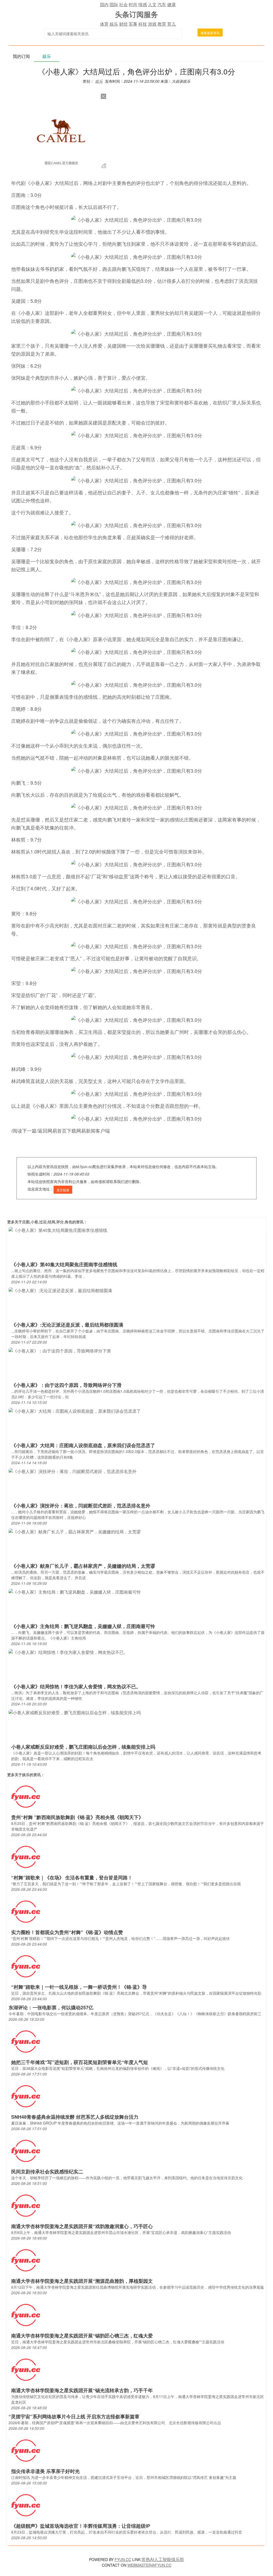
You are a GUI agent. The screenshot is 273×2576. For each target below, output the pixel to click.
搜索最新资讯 (210, 33)
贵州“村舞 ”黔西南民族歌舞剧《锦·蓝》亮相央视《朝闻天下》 (77, 1817)
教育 (162, 24)
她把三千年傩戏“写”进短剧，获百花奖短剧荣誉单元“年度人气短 (80, 2062)
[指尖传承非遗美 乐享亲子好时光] (26, 2450)
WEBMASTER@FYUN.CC (149, 2565)
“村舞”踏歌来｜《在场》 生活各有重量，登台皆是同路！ (72, 1878)
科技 (143, 24)
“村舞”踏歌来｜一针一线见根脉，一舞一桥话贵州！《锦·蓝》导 (79, 1987)
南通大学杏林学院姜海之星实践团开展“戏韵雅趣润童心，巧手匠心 (82, 2226)
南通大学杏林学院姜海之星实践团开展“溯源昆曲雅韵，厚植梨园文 (82, 2281)
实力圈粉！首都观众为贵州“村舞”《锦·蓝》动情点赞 (67, 1932)
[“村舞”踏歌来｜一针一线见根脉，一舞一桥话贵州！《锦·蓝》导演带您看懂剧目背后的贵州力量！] (26, 1966)
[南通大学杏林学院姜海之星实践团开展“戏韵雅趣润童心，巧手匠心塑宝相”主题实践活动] (26, 2205)
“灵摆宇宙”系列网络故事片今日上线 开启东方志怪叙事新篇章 (74, 2416)
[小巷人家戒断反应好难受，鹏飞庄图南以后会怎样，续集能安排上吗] (75, 1712)
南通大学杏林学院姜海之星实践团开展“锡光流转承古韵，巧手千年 (82, 2390)
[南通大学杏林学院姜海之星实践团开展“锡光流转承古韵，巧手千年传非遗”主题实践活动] (26, 2369)
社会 (123, 4)
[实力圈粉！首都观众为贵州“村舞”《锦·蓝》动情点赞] (26, 1911)
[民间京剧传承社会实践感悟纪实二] (26, 2150)
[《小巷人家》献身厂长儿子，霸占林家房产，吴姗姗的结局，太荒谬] (75, 1531)
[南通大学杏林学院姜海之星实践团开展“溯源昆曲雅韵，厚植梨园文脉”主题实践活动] (26, 2260)
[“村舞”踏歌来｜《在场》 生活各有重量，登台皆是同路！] (26, 1856)
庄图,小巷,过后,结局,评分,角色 (47, 1222)
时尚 (133, 4)
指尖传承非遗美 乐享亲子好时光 (45, 2471)
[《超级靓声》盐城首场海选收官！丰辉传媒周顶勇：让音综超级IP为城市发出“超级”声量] (26, 2505)
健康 (171, 4)
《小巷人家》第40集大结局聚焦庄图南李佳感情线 (64, 1264)
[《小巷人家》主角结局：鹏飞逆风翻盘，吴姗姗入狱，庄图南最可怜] (75, 1592)
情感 (143, 4)
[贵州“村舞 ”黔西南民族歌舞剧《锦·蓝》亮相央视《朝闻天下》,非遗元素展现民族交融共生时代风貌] (26, 1796)
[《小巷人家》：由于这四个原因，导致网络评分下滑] (60, 1350)
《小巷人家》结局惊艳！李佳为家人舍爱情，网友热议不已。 (76, 1686)
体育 (104, 24)
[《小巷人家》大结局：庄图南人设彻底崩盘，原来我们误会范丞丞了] (75, 1411)
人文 (152, 4)
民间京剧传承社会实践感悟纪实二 (47, 2172)
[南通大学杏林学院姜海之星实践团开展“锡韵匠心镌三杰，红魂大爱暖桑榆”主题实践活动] (26, 2314)
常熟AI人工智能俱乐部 (163, 2559)
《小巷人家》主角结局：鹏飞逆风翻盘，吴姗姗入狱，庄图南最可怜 (83, 1626)
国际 (114, 4)
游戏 (152, 24)
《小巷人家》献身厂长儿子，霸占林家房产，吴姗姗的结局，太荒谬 (83, 1566)
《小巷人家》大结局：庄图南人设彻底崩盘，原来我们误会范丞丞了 (83, 1445)
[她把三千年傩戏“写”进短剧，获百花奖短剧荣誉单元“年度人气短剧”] (26, 2041)
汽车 (162, 4)
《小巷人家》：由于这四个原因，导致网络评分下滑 (66, 1385)
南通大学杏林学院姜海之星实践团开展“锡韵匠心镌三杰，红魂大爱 (82, 2336)
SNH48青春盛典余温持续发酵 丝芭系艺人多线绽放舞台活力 (75, 2117)
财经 (123, 24)
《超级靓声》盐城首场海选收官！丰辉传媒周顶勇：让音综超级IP (81, 2526)
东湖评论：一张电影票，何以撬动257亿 (51, 2007)
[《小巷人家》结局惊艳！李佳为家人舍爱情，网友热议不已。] (68, 1652)
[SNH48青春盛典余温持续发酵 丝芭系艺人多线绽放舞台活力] (26, 2096)
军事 (133, 24)
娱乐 (114, 24)
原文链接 (63, 1190)
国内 (104, 4)
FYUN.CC (123, 2559)
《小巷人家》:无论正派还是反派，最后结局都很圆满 (67, 1325)
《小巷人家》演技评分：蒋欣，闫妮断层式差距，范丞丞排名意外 (81, 1506)
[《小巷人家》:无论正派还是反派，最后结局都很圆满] (60, 1290)
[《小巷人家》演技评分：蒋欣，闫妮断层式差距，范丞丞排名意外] (73, 1471)
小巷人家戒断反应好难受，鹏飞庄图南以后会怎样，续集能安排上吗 (83, 1747)
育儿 (171, 24)
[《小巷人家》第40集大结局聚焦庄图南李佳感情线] (58, 1230)
